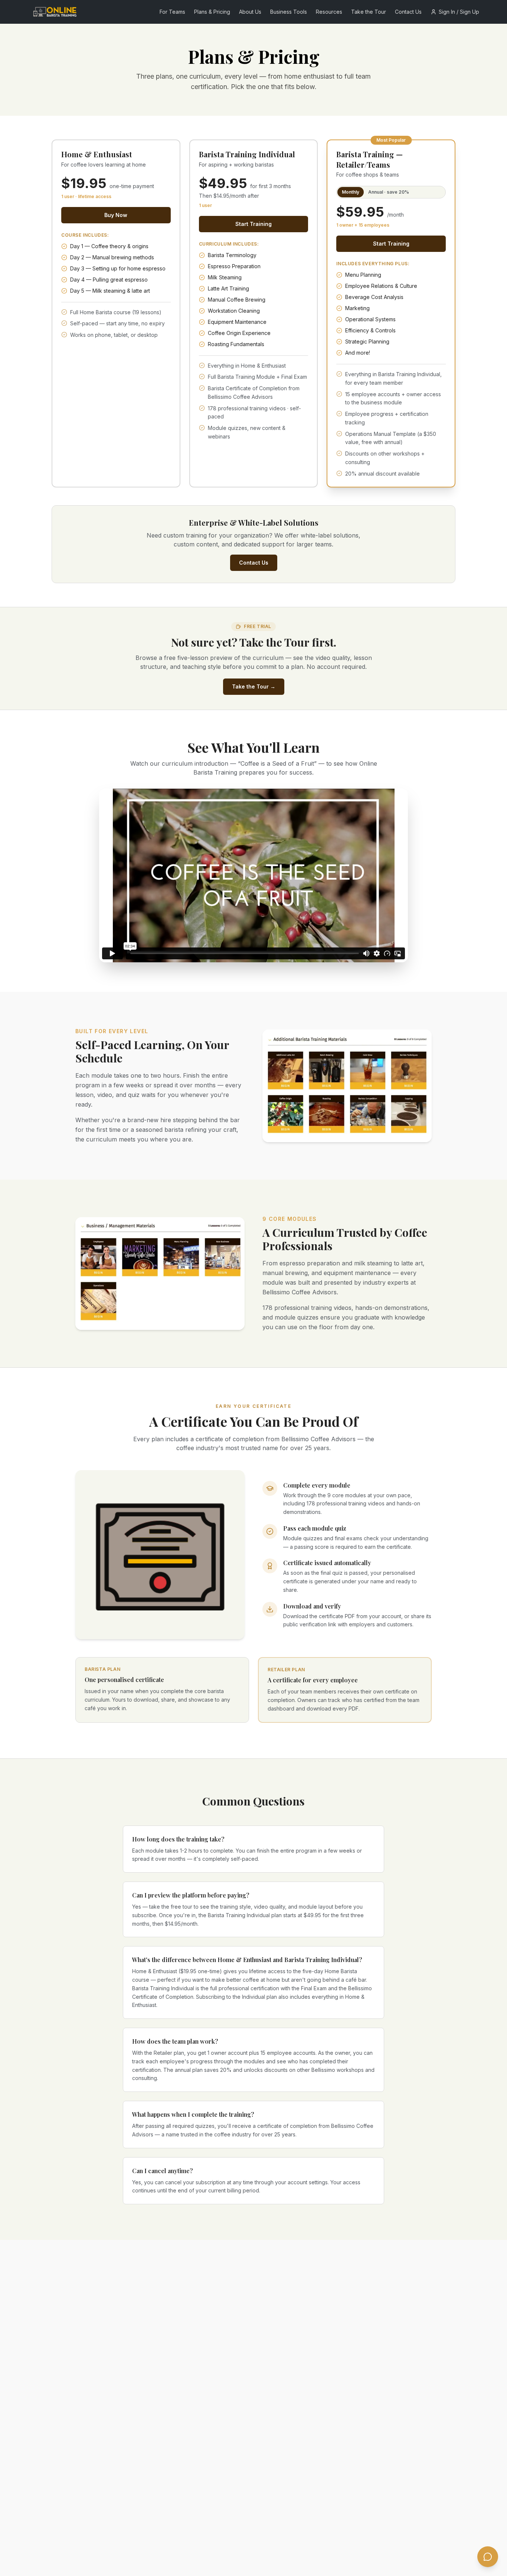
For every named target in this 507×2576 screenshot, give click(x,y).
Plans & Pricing (212, 12)
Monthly (351, 192)
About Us (250, 12)
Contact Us (408, 12)
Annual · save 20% (389, 192)
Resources (329, 12)
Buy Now (116, 215)
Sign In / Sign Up (459, 12)
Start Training (253, 224)
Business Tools (289, 12)
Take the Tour (369, 12)
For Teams (172, 12)
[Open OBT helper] (488, 2557)
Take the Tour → (254, 686)
